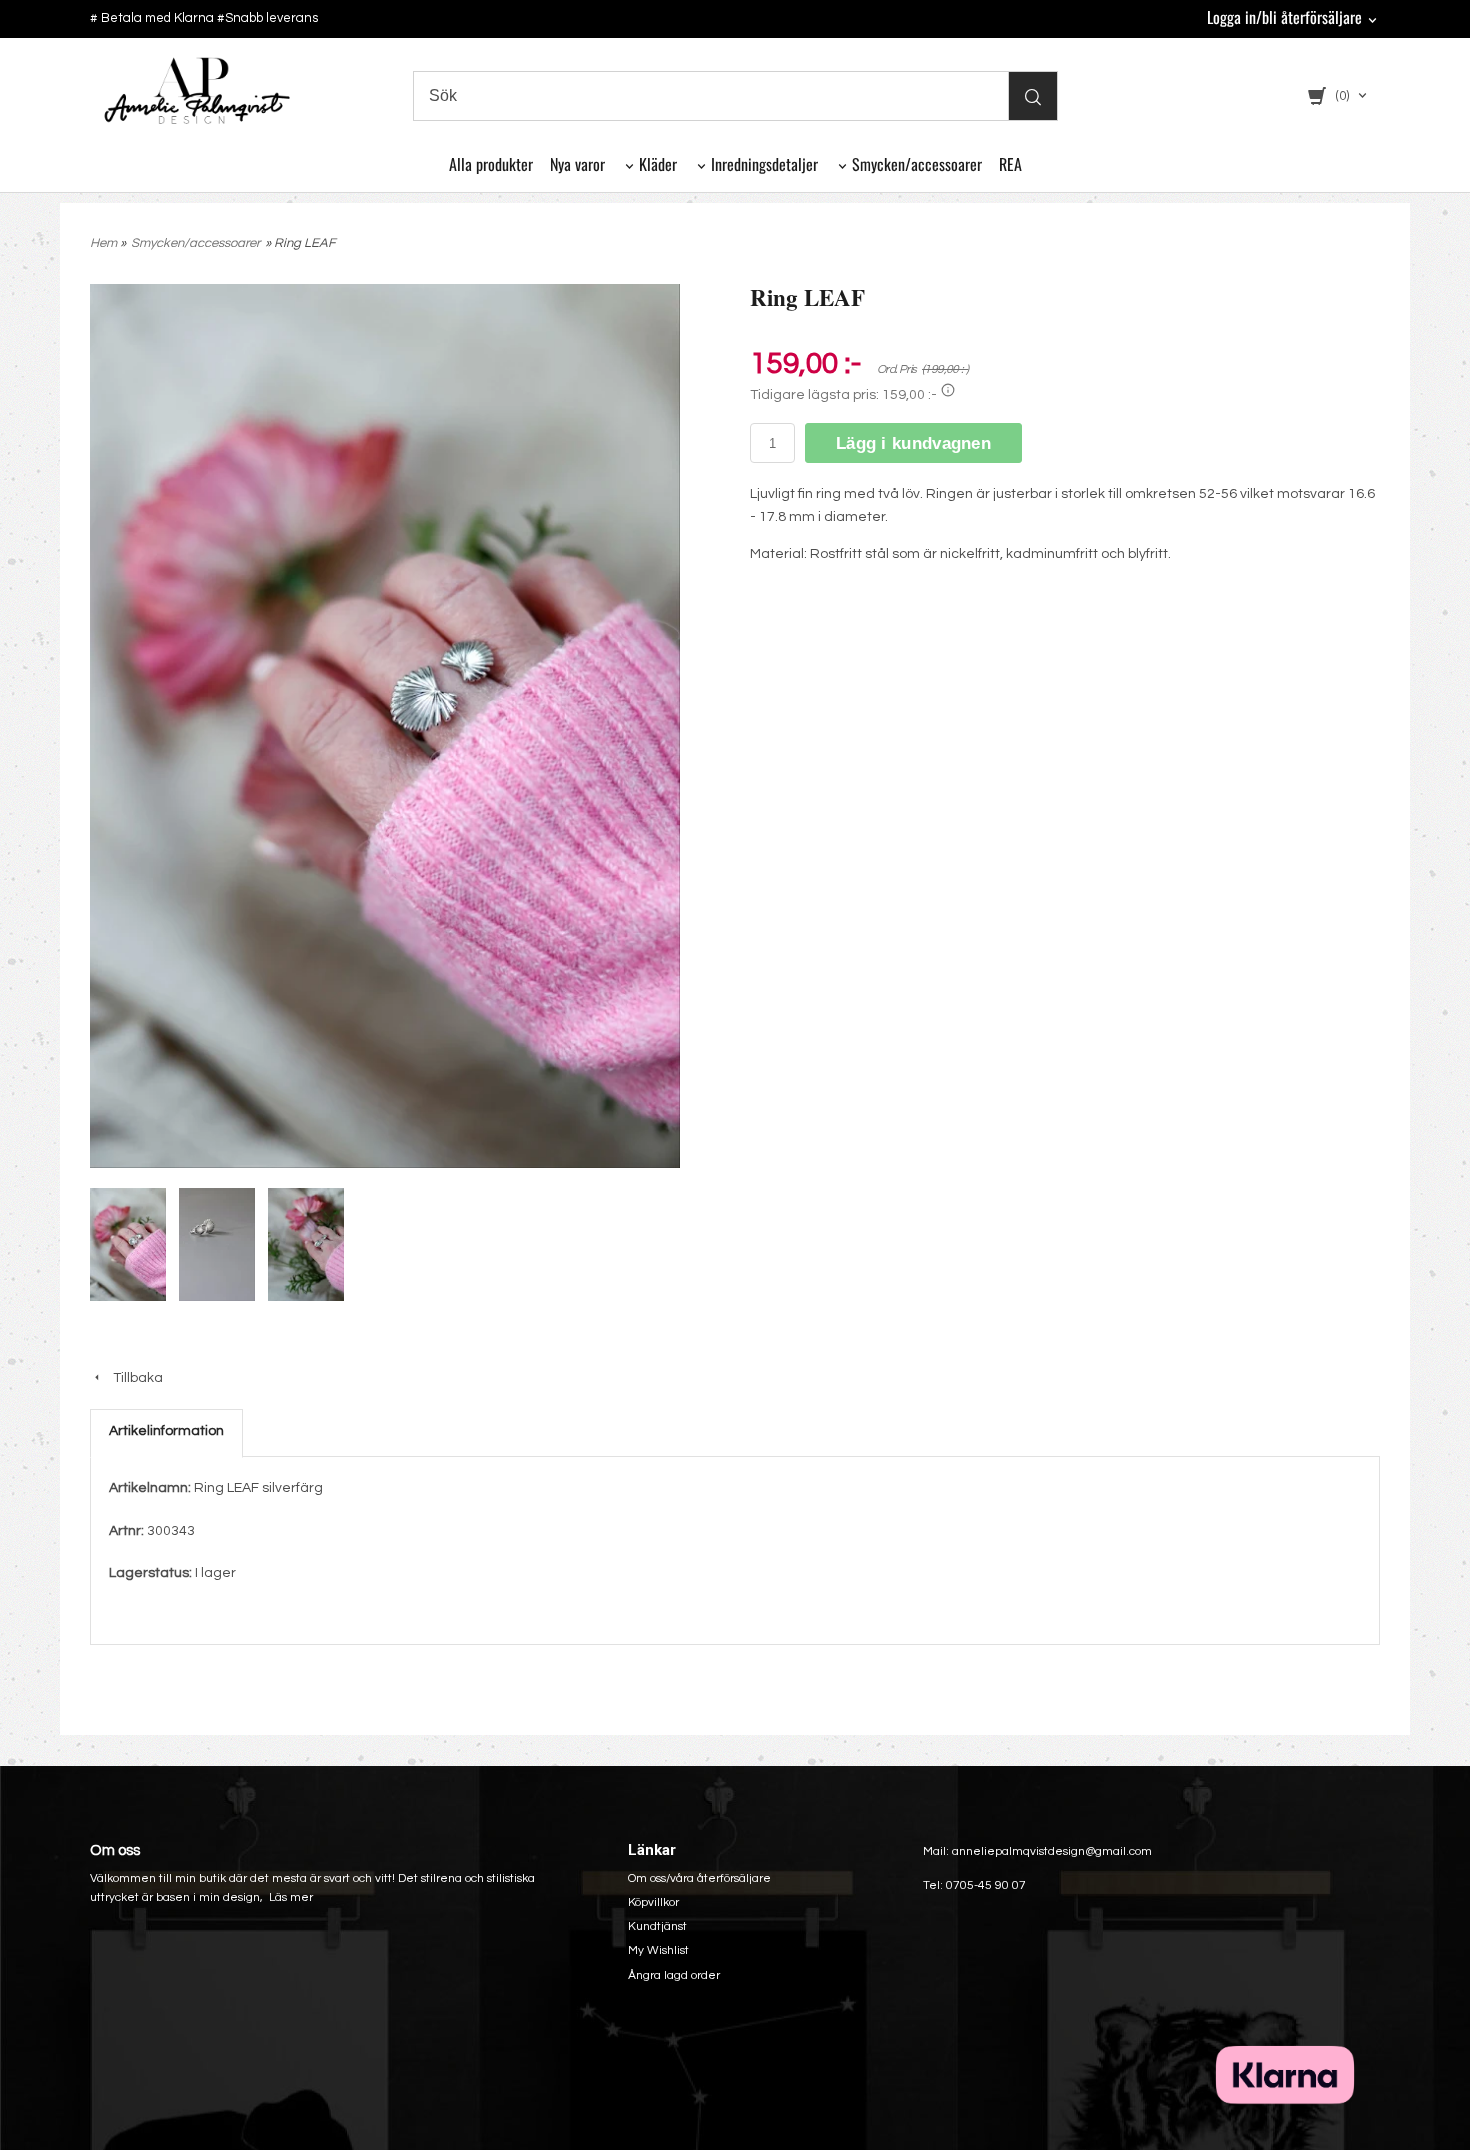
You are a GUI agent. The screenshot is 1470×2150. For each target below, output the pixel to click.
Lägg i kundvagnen (913, 443)
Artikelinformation (166, 1431)
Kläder (658, 164)
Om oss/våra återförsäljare (699, 1878)
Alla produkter (491, 164)
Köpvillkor (653, 1902)
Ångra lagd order (674, 1975)
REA (1010, 164)
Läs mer (291, 1897)
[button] (948, 390)
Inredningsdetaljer (764, 164)
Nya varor (577, 164)
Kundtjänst (657, 1926)
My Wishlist (658, 1950)
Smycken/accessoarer (917, 164)
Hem (103, 243)
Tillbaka (133, 1378)
